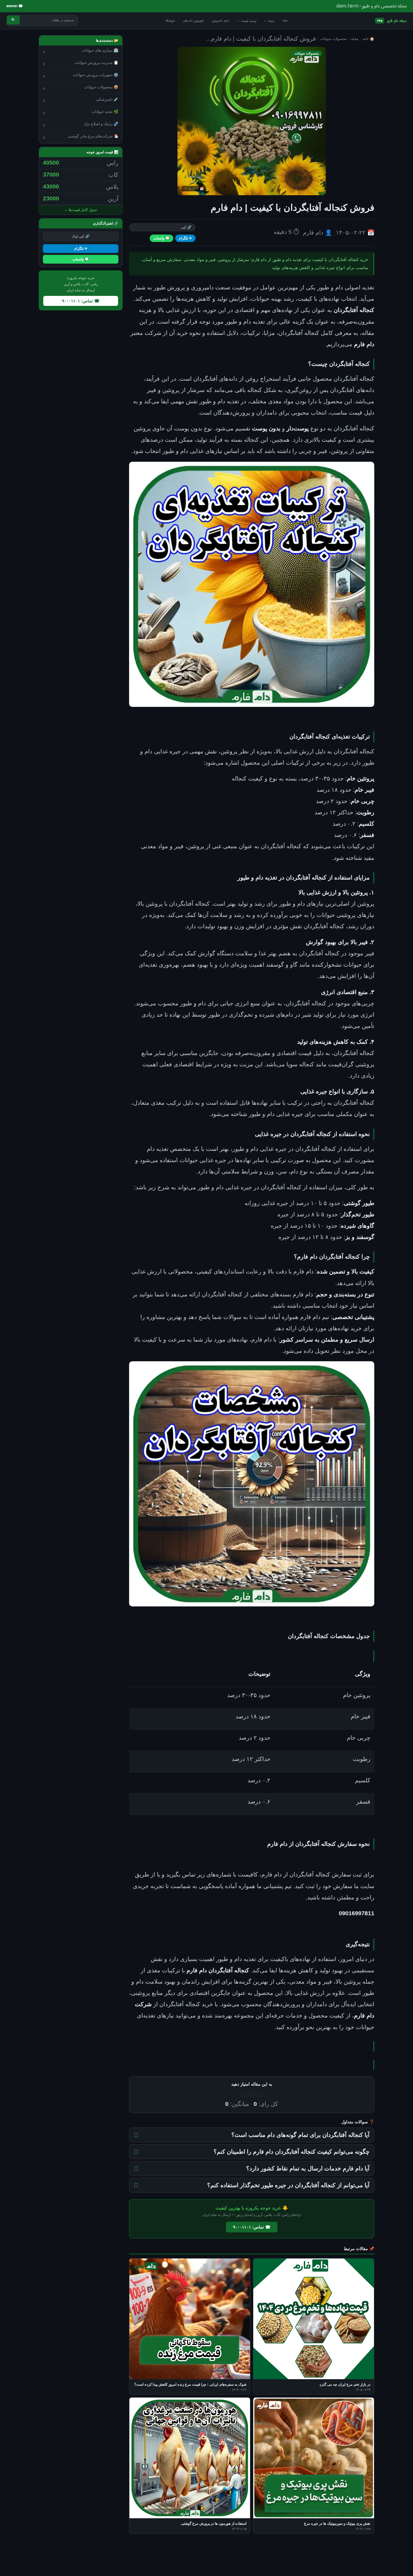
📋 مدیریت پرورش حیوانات (81, 64)
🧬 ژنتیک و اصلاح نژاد (81, 125)
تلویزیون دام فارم (193, 21)
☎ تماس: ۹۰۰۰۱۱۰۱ (252, 2227)
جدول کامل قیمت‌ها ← (81, 210)
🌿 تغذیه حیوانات (81, 113)
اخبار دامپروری (221, 21)
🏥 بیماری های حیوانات (81, 51)
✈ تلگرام (185, 238)
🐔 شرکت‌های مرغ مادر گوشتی (81, 137)
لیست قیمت (247, 21)
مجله (269, 21)
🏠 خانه (368, 39)
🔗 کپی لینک (81, 236)
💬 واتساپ (161, 238)
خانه (285, 21)
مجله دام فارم (392, 21)
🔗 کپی (186, 227)
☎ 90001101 (15, 6)
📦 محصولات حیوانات (81, 88)
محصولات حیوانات (333, 39)
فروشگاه (170, 21)
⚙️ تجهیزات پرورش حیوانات (81, 76)
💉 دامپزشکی (81, 100)
